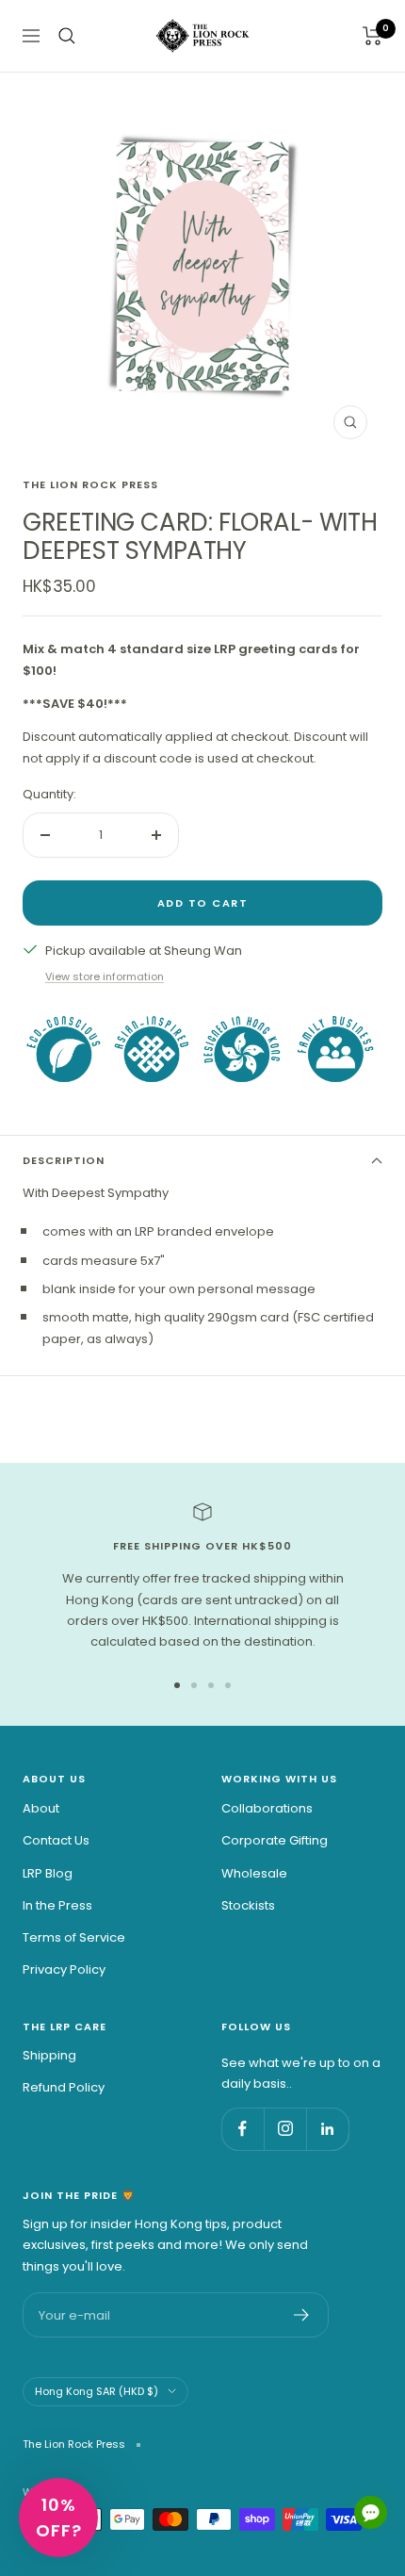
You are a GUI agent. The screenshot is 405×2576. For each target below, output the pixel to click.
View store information (105, 976)
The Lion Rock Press (90, 484)
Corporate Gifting (275, 1840)
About (41, 1808)
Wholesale (254, 1873)
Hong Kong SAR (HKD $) (97, 2391)
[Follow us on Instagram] (285, 2129)
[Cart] (373, 36)
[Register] (302, 2315)
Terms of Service (74, 1937)
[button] (58, 2518)
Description (64, 1160)
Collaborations (267, 1808)
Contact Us (56, 1840)
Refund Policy (64, 2087)
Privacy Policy (64, 1969)
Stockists (248, 1905)
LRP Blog (48, 1873)
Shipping (49, 2055)
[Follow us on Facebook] (243, 2129)
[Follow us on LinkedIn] (327, 2129)
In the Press (57, 1905)
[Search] (67, 36)
